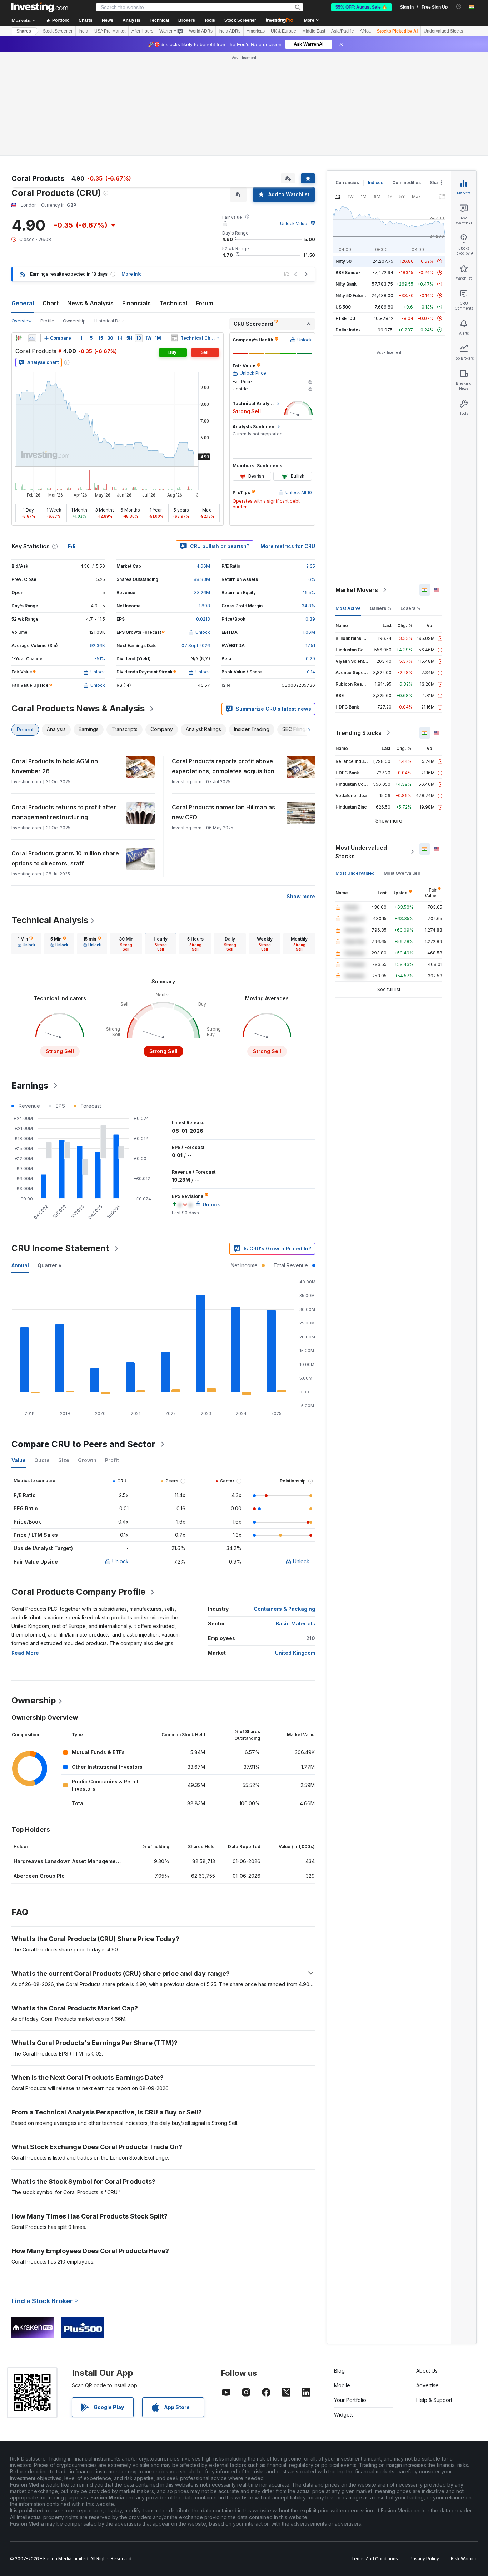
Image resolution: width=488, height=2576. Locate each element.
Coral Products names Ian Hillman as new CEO (223, 812)
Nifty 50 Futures (352, 295)
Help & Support (434, 2400)
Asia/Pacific (342, 31)
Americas (256, 31)
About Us (427, 2371)
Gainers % (381, 608)
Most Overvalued (402, 873)
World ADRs (201, 31)
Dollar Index (348, 330)
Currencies (347, 182)
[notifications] (459, 7)
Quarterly (49, 1265)
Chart (51, 303)
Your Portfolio (350, 2400)
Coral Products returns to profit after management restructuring (64, 812)
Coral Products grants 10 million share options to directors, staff (65, 858)
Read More (25, 1653)
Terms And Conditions (375, 2559)
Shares (24, 31)
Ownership (74, 321)
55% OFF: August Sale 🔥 (361, 7)
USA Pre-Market (110, 31)
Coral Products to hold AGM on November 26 (55, 766)
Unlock (120, 1561)
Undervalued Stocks (443, 31)
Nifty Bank (346, 284)
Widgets (344, 2415)
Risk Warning (464, 2559)
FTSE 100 (345, 318)
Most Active (348, 608)
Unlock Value (294, 224)
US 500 (343, 307)
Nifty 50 (343, 261)
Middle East (314, 31)
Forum (205, 303)
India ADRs (230, 31)
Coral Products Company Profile (78, 1592)
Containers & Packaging (284, 1609)
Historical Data (109, 321)
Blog (339, 2371)
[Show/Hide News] (175, 338)
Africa (365, 31)
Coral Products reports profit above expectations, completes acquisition (223, 766)
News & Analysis (90, 303)
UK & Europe (283, 31)
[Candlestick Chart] (19, 338)
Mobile (342, 2385)
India (83, 31)
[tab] (26, 944)
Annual (20, 1265)
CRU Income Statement (60, 1248)
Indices (376, 182)
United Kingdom (295, 1653)
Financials (136, 303)
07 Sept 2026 (196, 645)
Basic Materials (295, 1623)
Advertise (427, 2385)
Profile (47, 321)
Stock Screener (240, 20)
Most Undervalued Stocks (361, 852)
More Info (132, 274)
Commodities (407, 182)
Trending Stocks (358, 733)
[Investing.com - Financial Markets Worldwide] (40, 7)
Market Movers (357, 590)
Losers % (411, 608)
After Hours (142, 31)
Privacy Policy (424, 2559)
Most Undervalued (355, 873)
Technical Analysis (50, 920)
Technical (173, 303)
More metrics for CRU (288, 546)
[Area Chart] (32, 338)
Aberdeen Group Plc (39, 1876)
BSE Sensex (348, 273)
